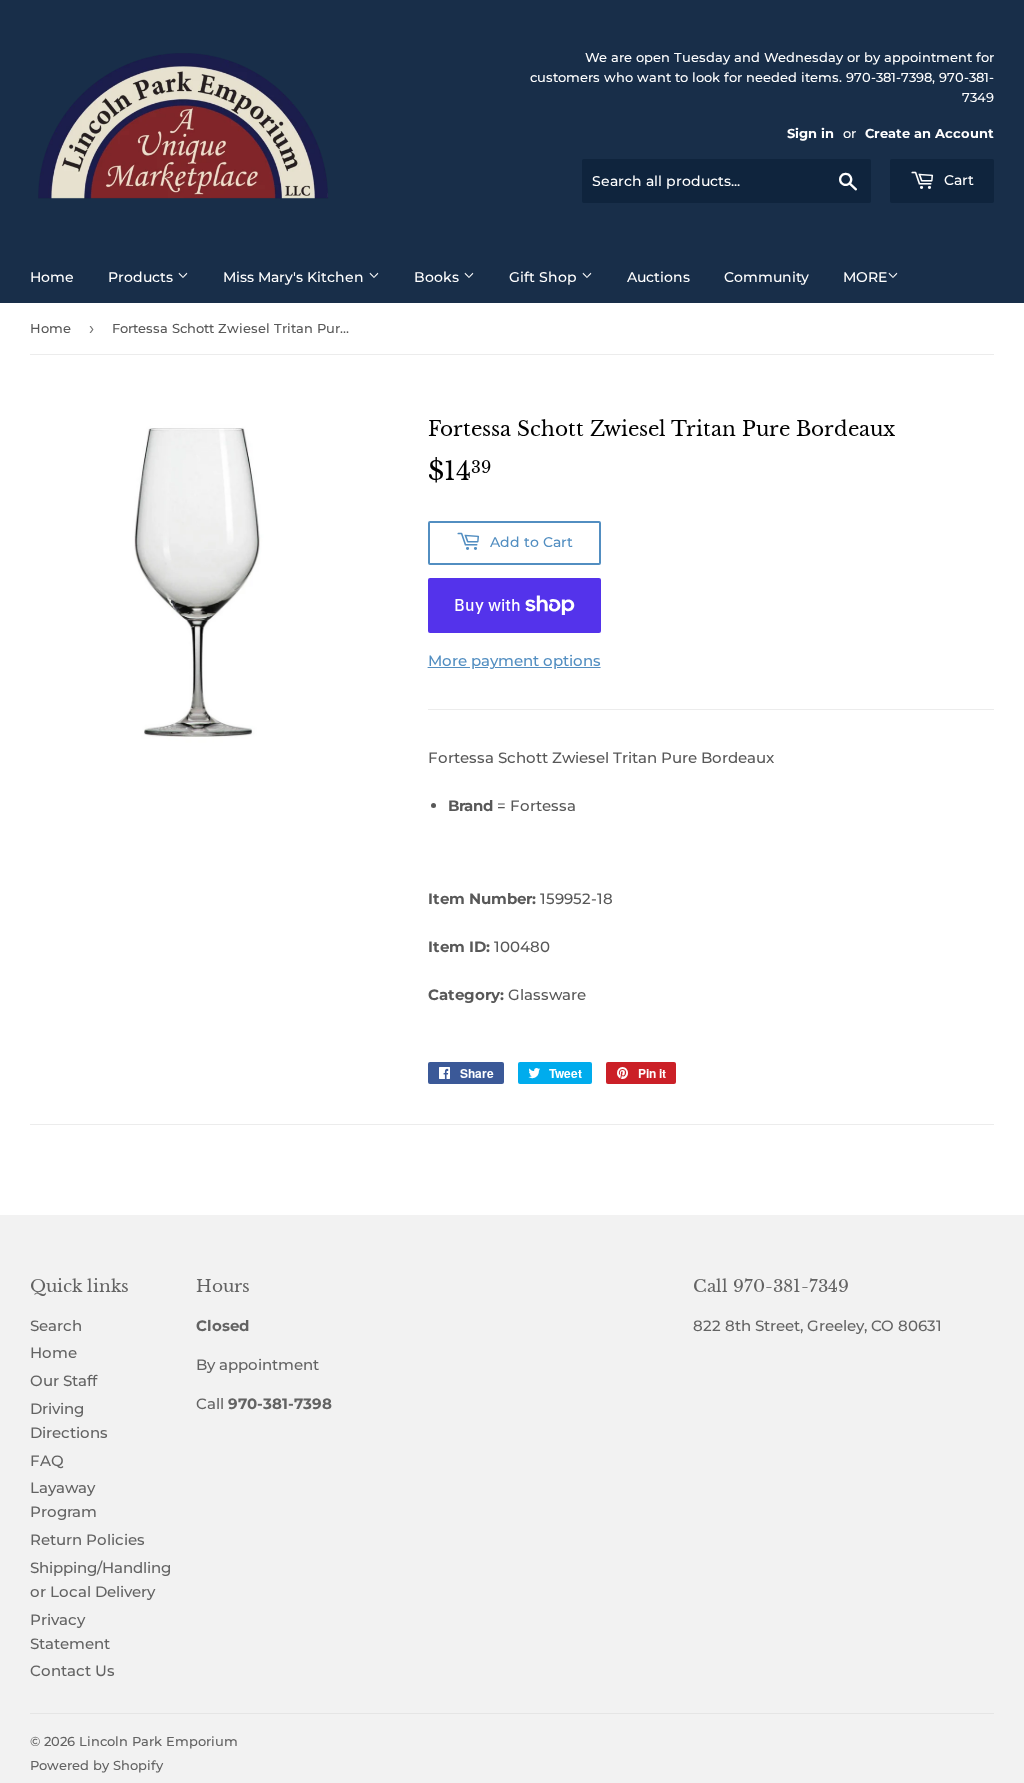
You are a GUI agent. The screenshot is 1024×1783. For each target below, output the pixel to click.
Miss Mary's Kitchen (295, 277)
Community (766, 277)
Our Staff (63, 1380)
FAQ (47, 1460)
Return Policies (87, 1539)
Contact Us (72, 1670)
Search (56, 1325)
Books (438, 277)
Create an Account (929, 133)
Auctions (658, 277)
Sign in (810, 133)
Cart (957, 180)
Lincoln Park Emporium (158, 1741)
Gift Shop (545, 277)
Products (142, 277)
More (865, 277)
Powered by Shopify (96, 1765)
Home (52, 277)
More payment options (514, 660)
